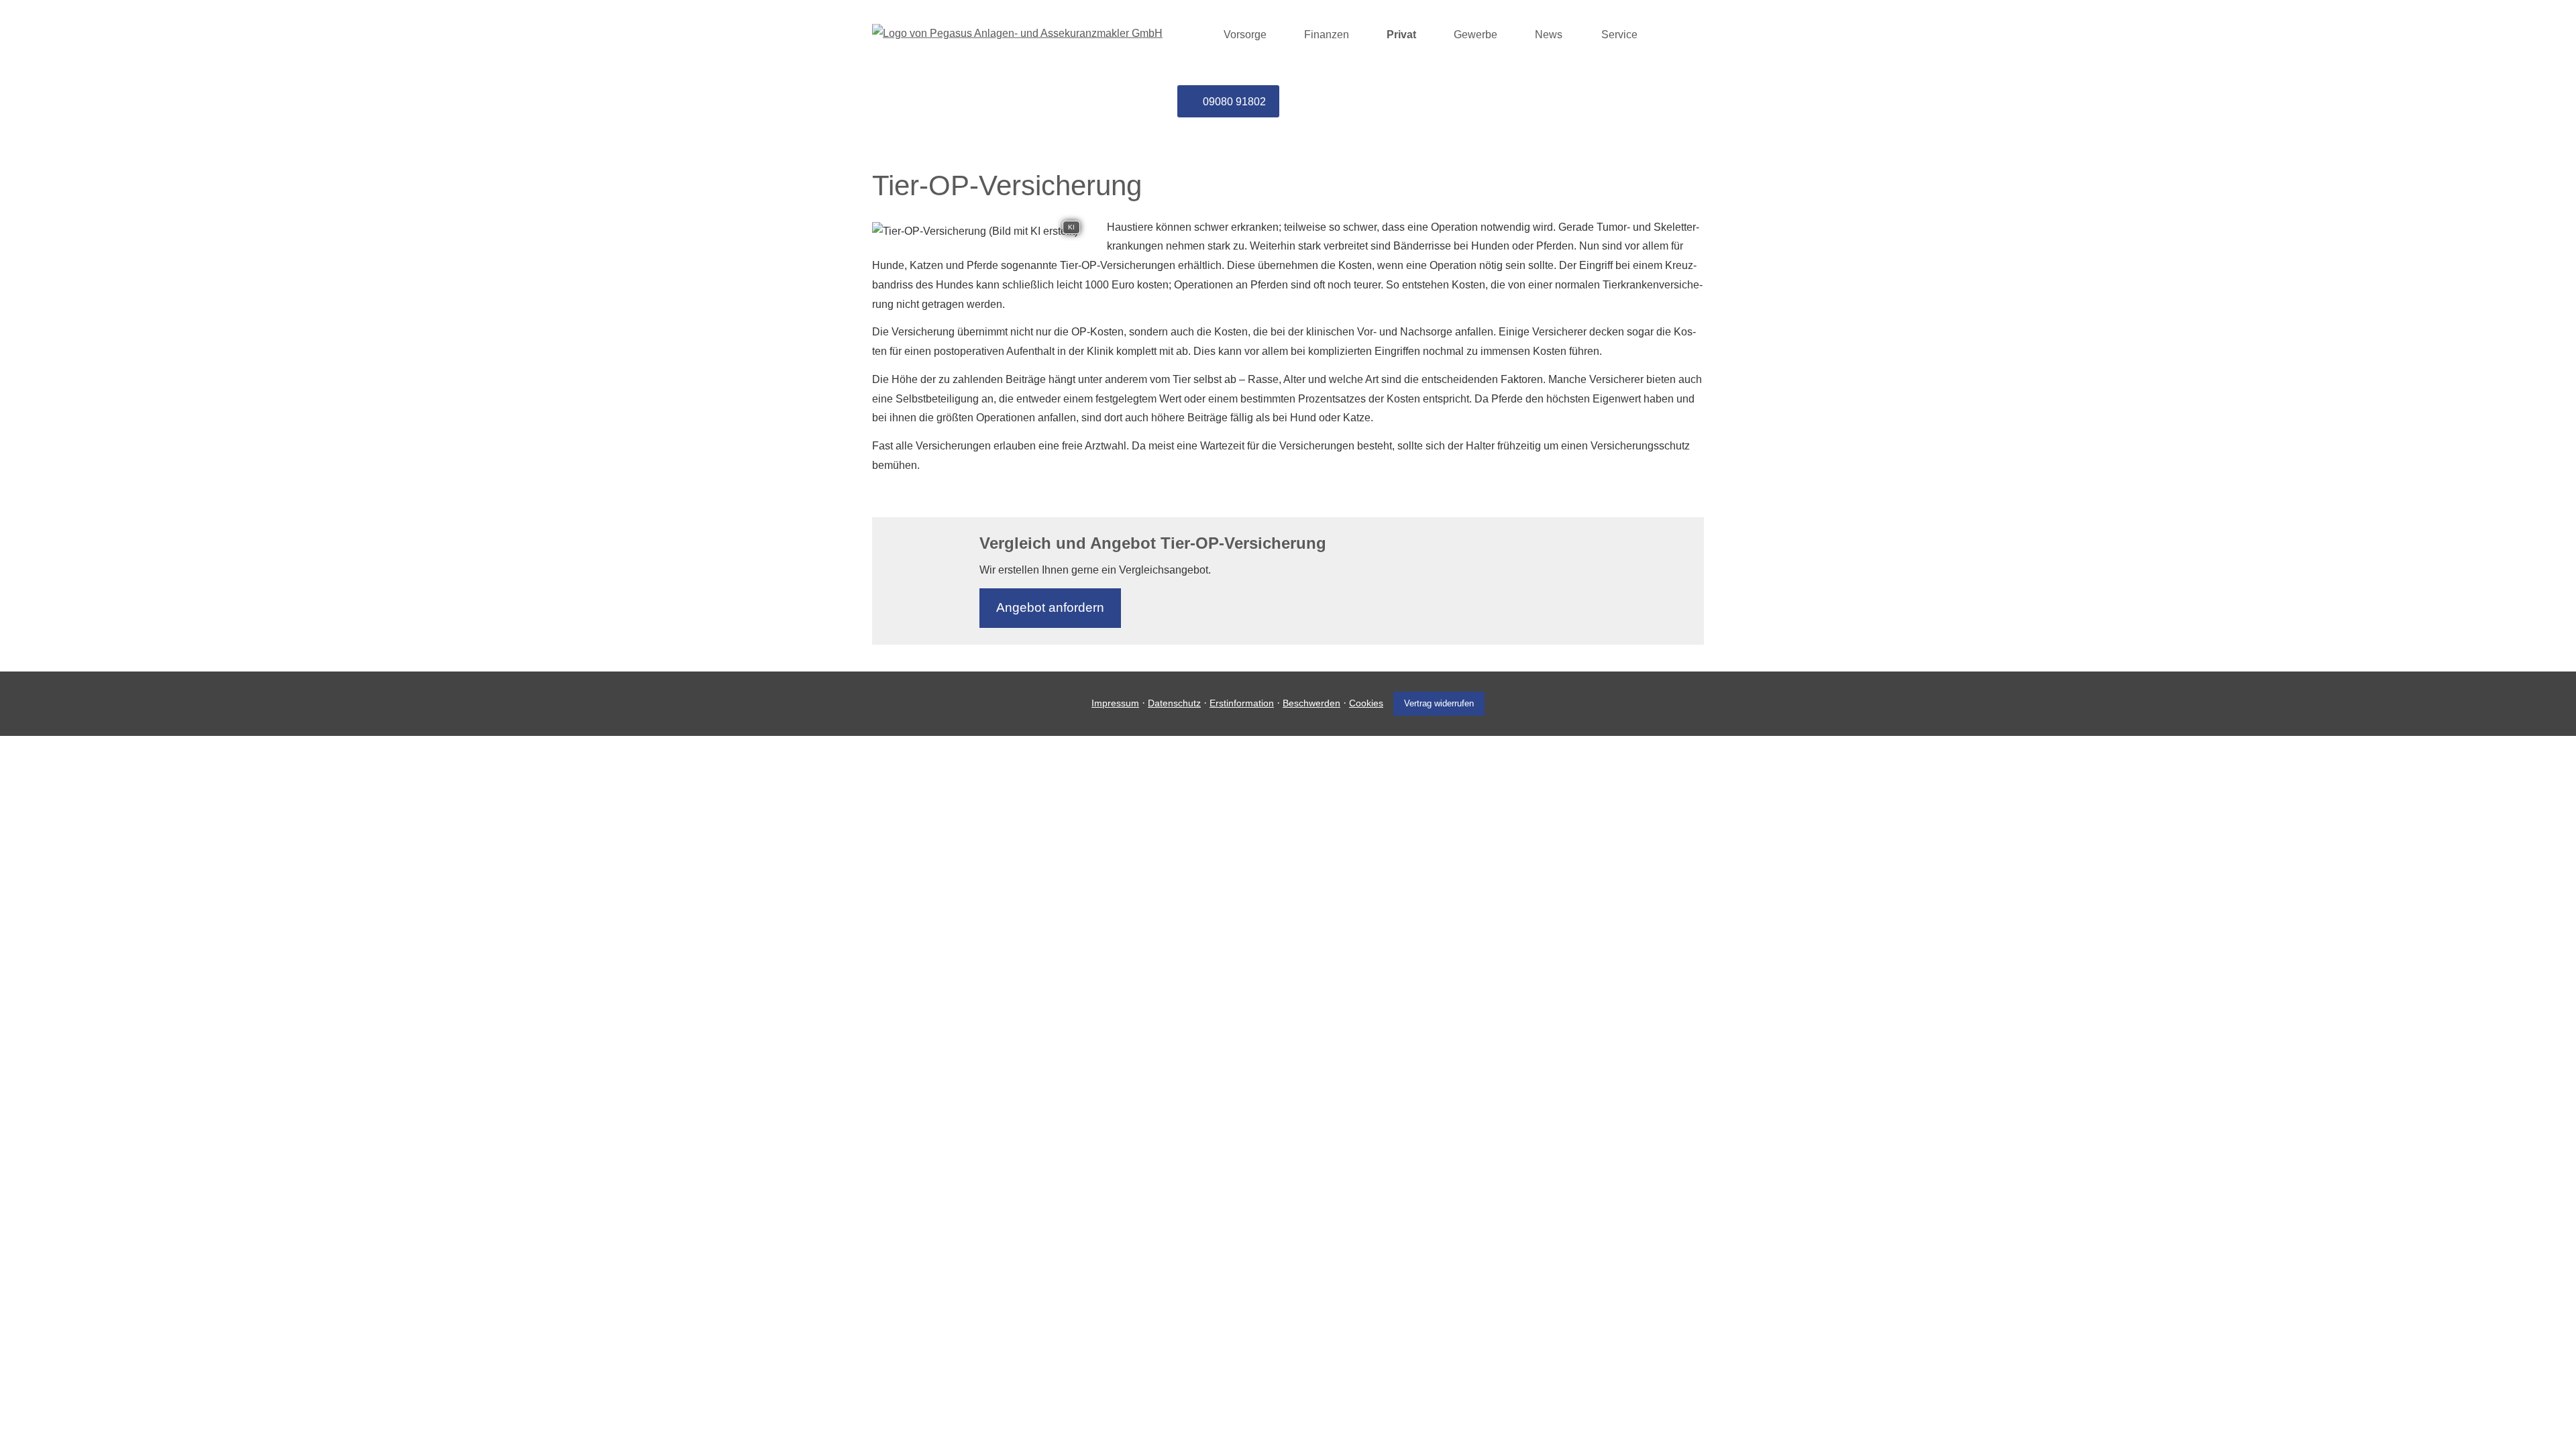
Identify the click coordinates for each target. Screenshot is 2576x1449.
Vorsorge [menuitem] (1245, 35)
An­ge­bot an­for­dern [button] (1050, 607)
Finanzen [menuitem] (1327, 35)
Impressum (1115, 703)
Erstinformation (1242, 703)
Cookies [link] (1366, 703)
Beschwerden (1311, 703)
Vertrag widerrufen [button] (1439, 703)
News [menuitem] (1549, 35)
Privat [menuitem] (1401, 35)
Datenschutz (1174, 703)
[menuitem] (1193, 34)
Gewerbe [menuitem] (1475, 35)
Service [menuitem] (1619, 35)
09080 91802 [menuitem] (1234, 102)
